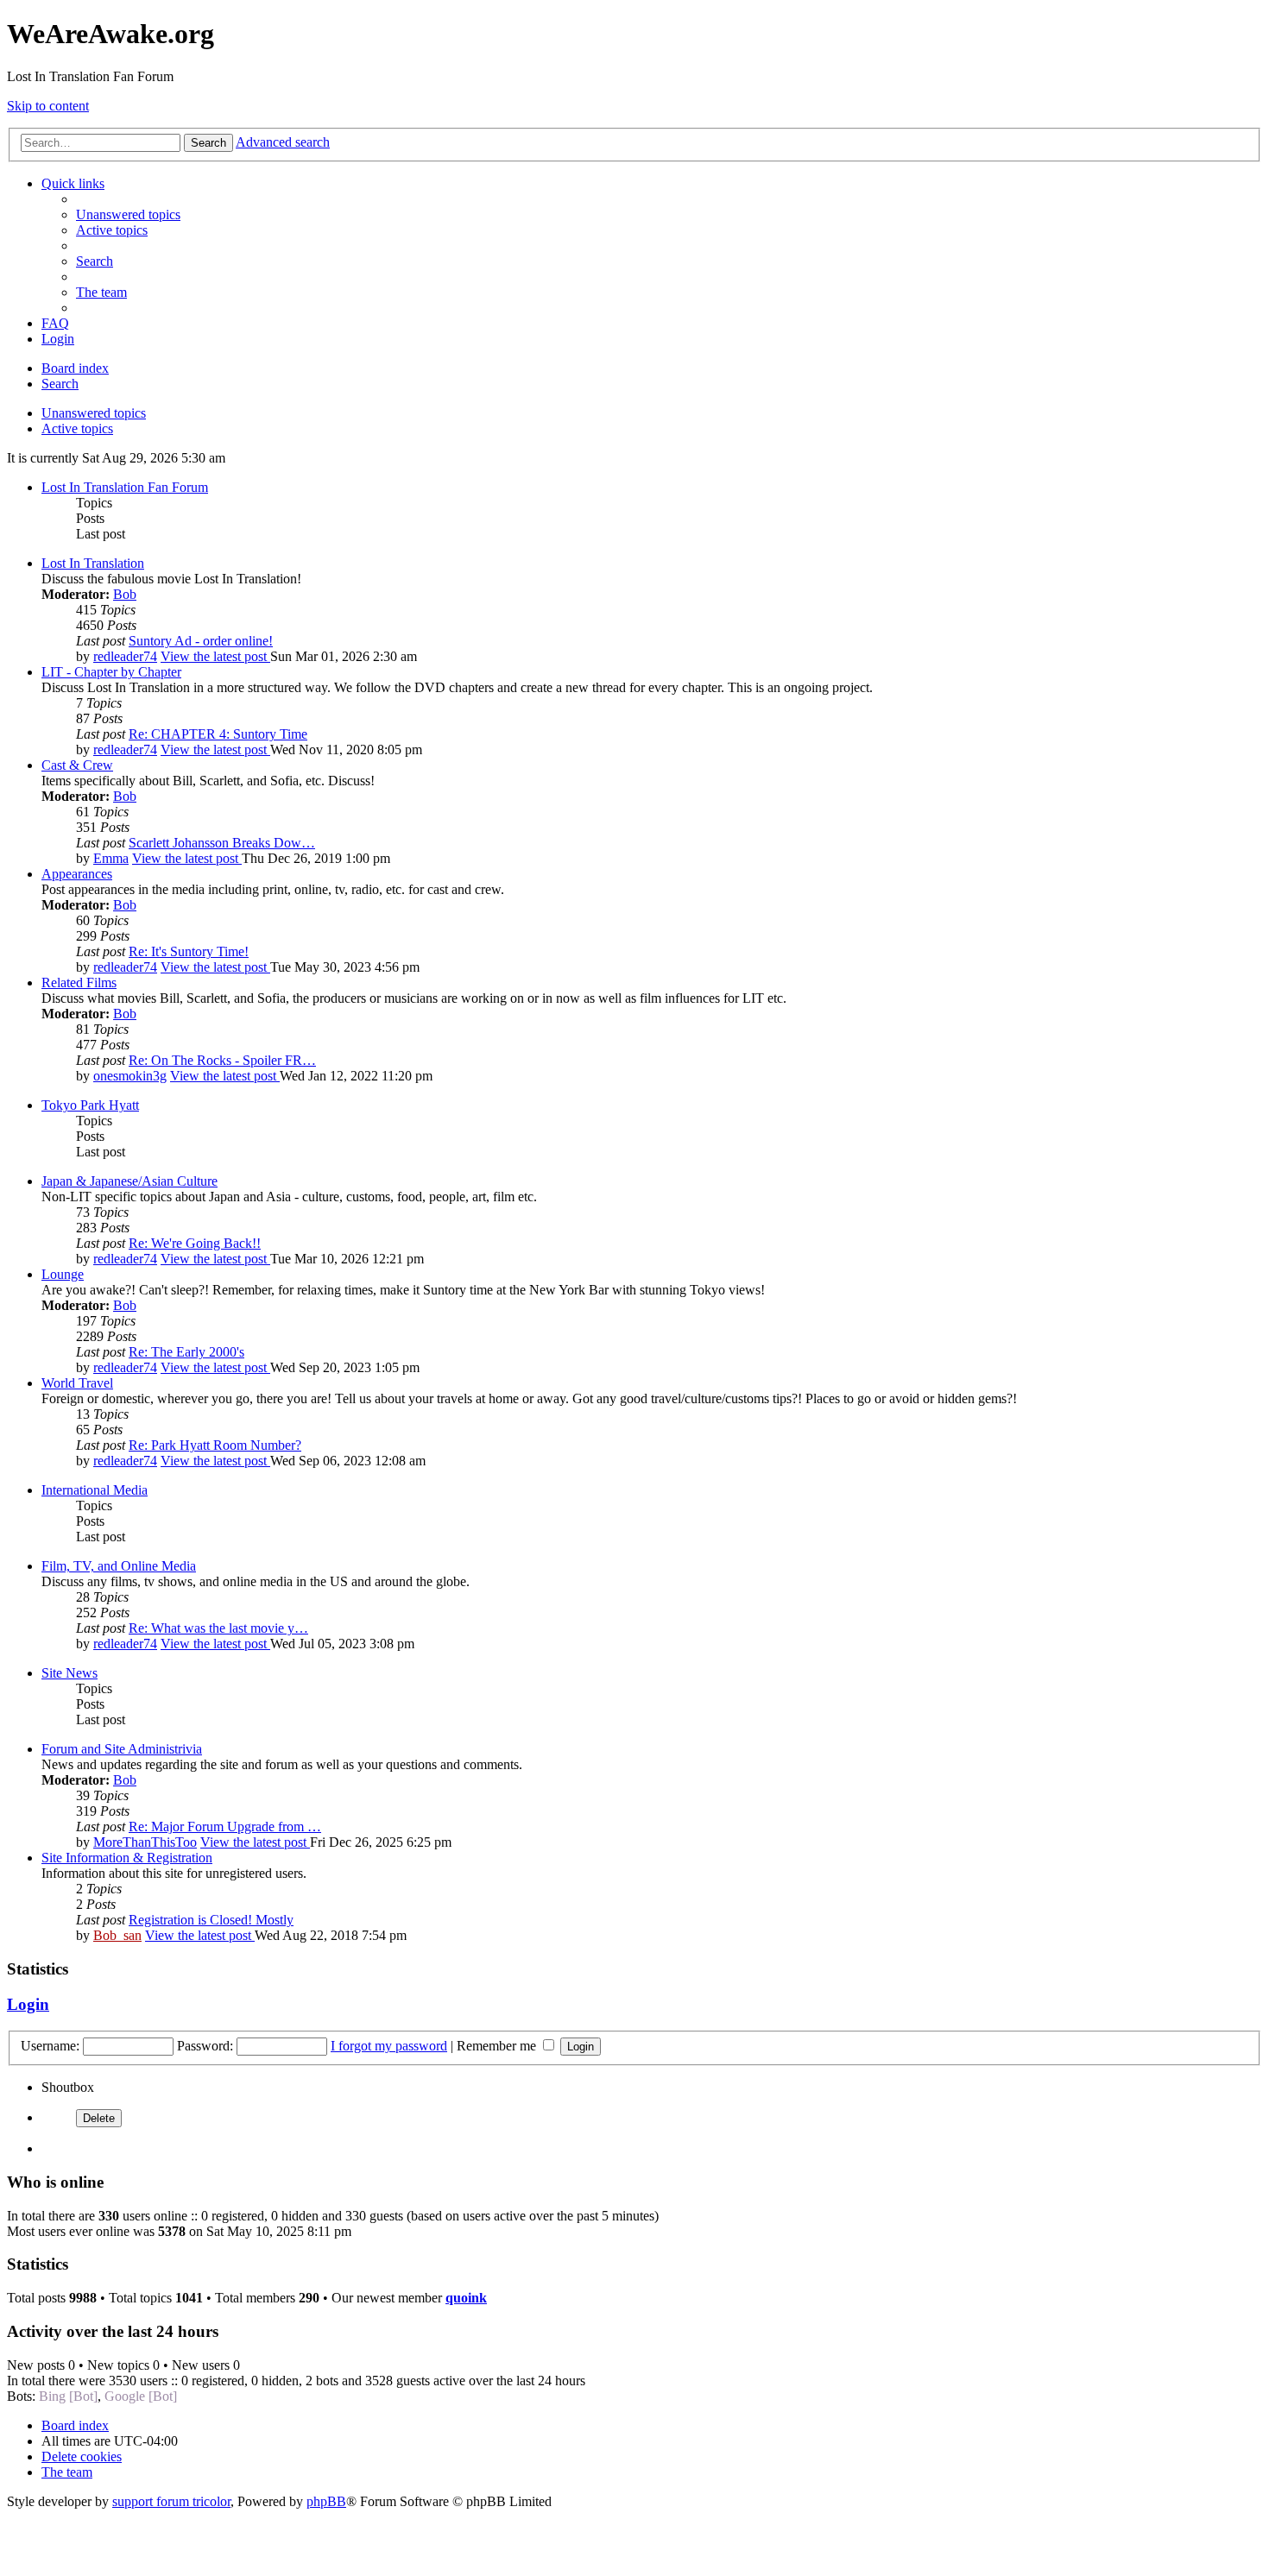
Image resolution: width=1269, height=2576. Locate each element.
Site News (69, 1673)
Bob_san (117, 1935)
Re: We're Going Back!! (195, 1243)
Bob (125, 594)
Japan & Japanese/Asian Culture (129, 1181)
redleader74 (125, 656)
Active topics (77, 428)
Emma (111, 858)
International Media (95, 1490)
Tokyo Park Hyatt (90, 1105)
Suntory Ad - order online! (201, 641)
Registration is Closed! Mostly (211, 1920)
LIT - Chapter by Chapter (111, 672)
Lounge (63, 1274)
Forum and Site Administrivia (122, 1749)
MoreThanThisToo (145, 1842)
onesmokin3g (130, 1076)
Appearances (77, 874)
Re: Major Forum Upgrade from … (225, 1827)
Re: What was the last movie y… (218, 1628)
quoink (466, 2298)
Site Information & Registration (127, 1858)
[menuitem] (128, 214)
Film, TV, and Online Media (119, 1566)
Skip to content (48, 106)
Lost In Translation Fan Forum (125, 487)
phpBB (326, 2501)
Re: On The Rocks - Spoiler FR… (222, 1060)
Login (28, 2004)
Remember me (498, 2046)
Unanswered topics (94, 413)
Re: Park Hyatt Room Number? (215, 1445)
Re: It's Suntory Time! (189, 951)
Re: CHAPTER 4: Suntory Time (218, 734)
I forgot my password (389, 2046)
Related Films (79, 983)
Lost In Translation (93, 563)
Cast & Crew (77, 765)
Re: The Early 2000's (186, 1352)
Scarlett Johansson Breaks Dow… (222, 843)
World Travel (77, 1383)
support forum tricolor (171, 2501)
